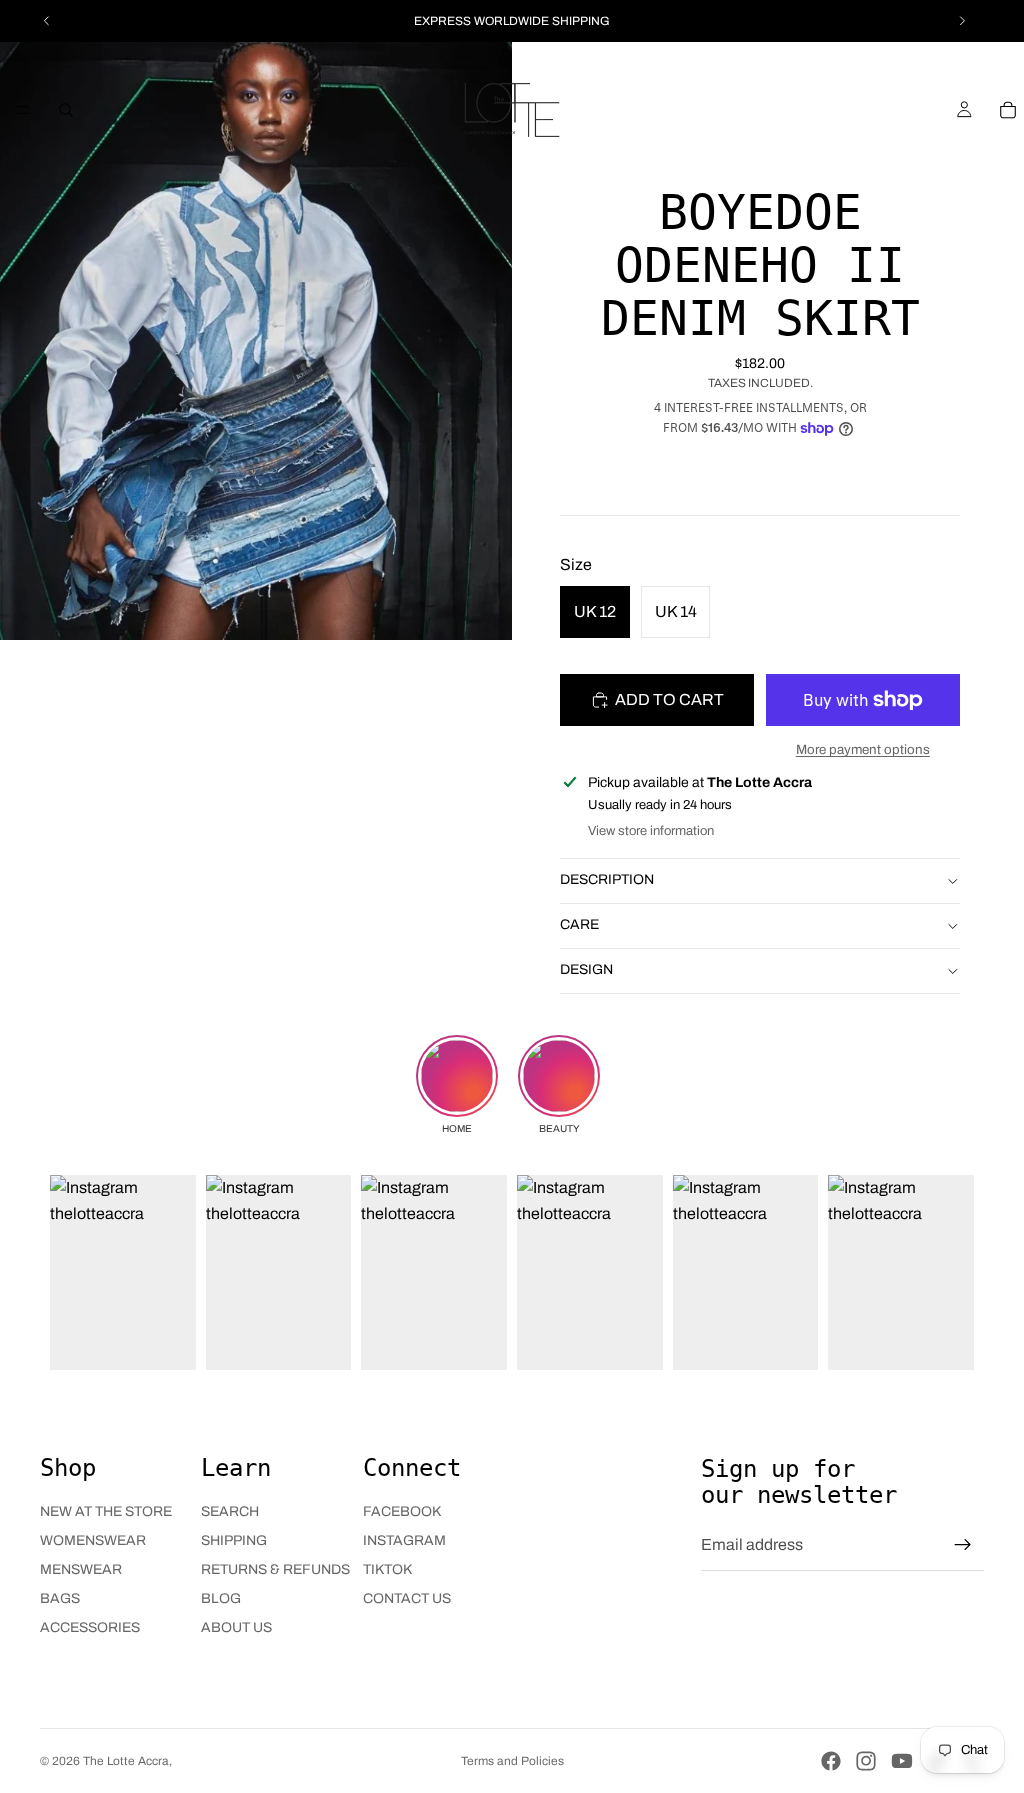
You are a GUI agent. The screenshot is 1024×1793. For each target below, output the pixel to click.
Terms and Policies (512, 1761)
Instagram (404, 1540)
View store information (651, 831)
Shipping (234, 1540)
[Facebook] (831, 1761)
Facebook (402, 1511)
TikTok (387, 1569)
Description (607, 879)
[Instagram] (866, 1761)
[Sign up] (963, 1545)
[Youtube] (902, 1761)
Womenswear (93, 1540)
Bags (60, 1598)
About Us (236, 1627)
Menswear (81, 1569)
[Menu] (23, 110)
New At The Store (106, 1511)
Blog (221, 1598)
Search (230, 1511)
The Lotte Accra (126, 1761)
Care (579, 924)
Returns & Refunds (275, 1569)
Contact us (407, 1598)
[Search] (66, 110)
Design (586, 969)
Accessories (90, 1627)
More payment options (863, 749)
